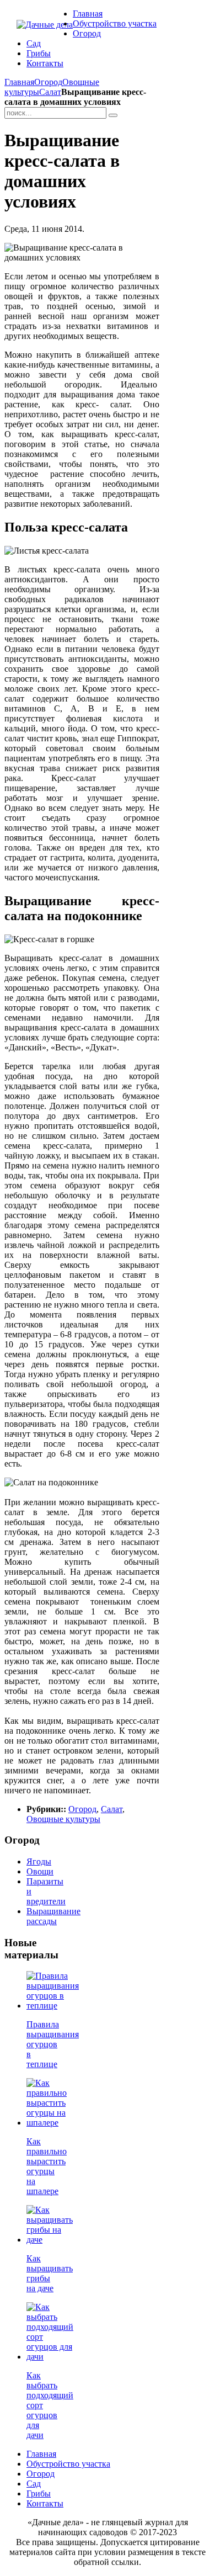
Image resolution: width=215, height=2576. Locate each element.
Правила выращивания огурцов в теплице (53, 2044)
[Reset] (113, 115)
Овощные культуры (63, 1819)
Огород (48, 82)
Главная (19, 82)
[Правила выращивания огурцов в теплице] (53, 2006)
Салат (50, 92)
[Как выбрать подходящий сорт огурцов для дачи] (50, 2357)
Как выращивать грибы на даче (50, 2273)
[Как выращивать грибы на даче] (50, 2240)
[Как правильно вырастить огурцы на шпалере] (47, 2123)
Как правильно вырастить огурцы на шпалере (47, 2166)
